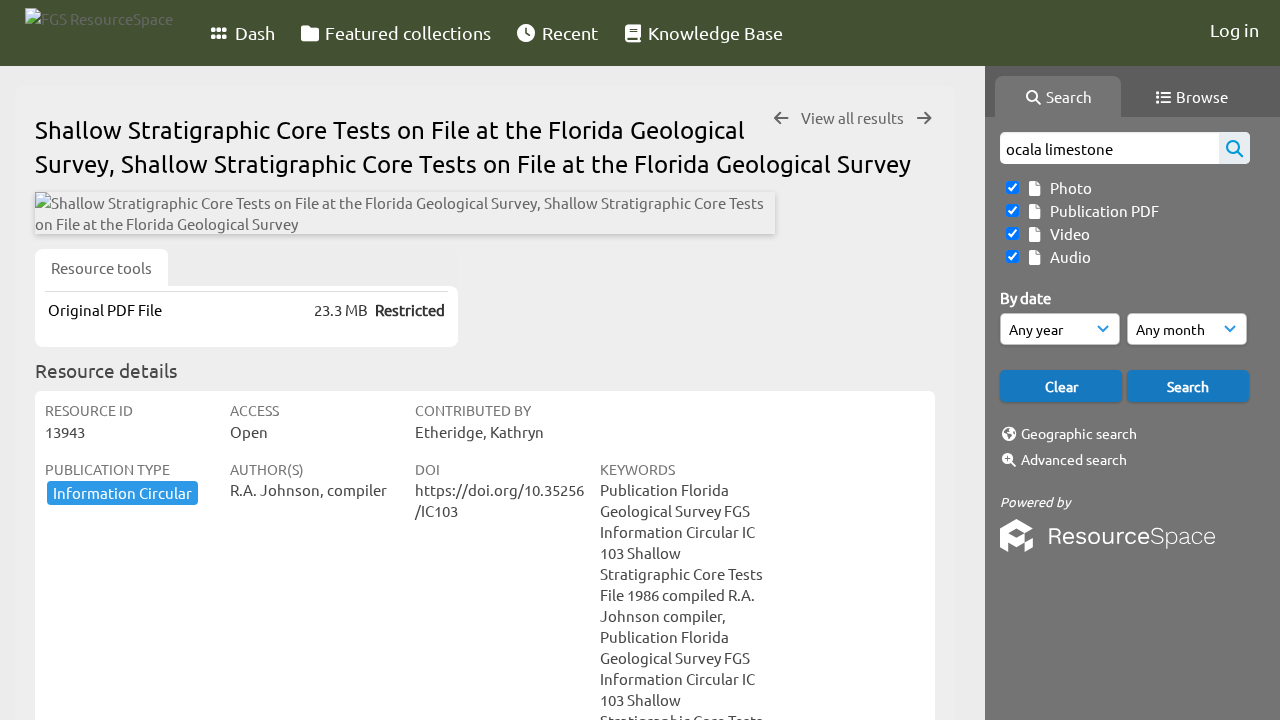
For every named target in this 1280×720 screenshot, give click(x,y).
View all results (854, 117)
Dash (253, 32)
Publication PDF (1101, 210)
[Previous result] (781, 118)
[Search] (1234, 148)
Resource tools (101, 267)
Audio (1067, 256)
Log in (1234, 29)
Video (1067, 233)
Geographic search (1079, 433)
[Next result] (924, 118)
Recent (568, 32)
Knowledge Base (713, 32)
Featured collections (406, 32)
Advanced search (1074, 459)
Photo (1068, 187)
